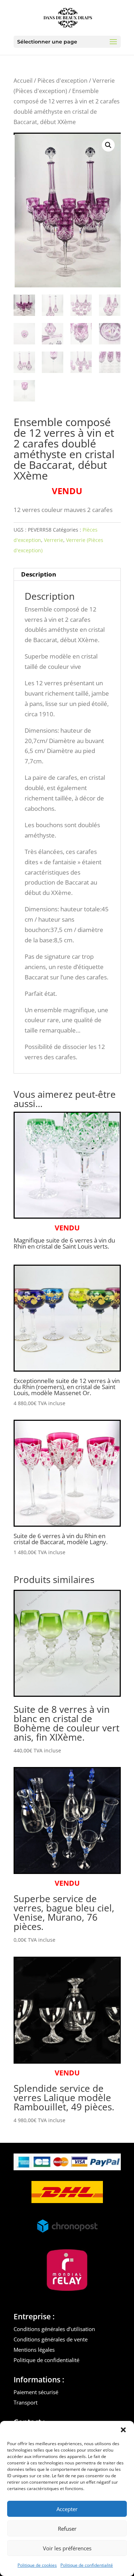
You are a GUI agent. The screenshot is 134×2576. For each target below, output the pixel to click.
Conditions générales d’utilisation (54, 2329)
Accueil (23, 81)
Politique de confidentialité (87, 2565)
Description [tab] (39, 574)
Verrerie (54, 540)
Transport (26, 2402)
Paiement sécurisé (36, 2392)
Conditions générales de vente (51, 2339)
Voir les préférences (67, 2548)
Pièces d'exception (63, 81)
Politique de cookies (37, 2565)
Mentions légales (34, 2350)
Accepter (67, 2509)
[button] (123, 2430)
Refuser (67, 2529)
